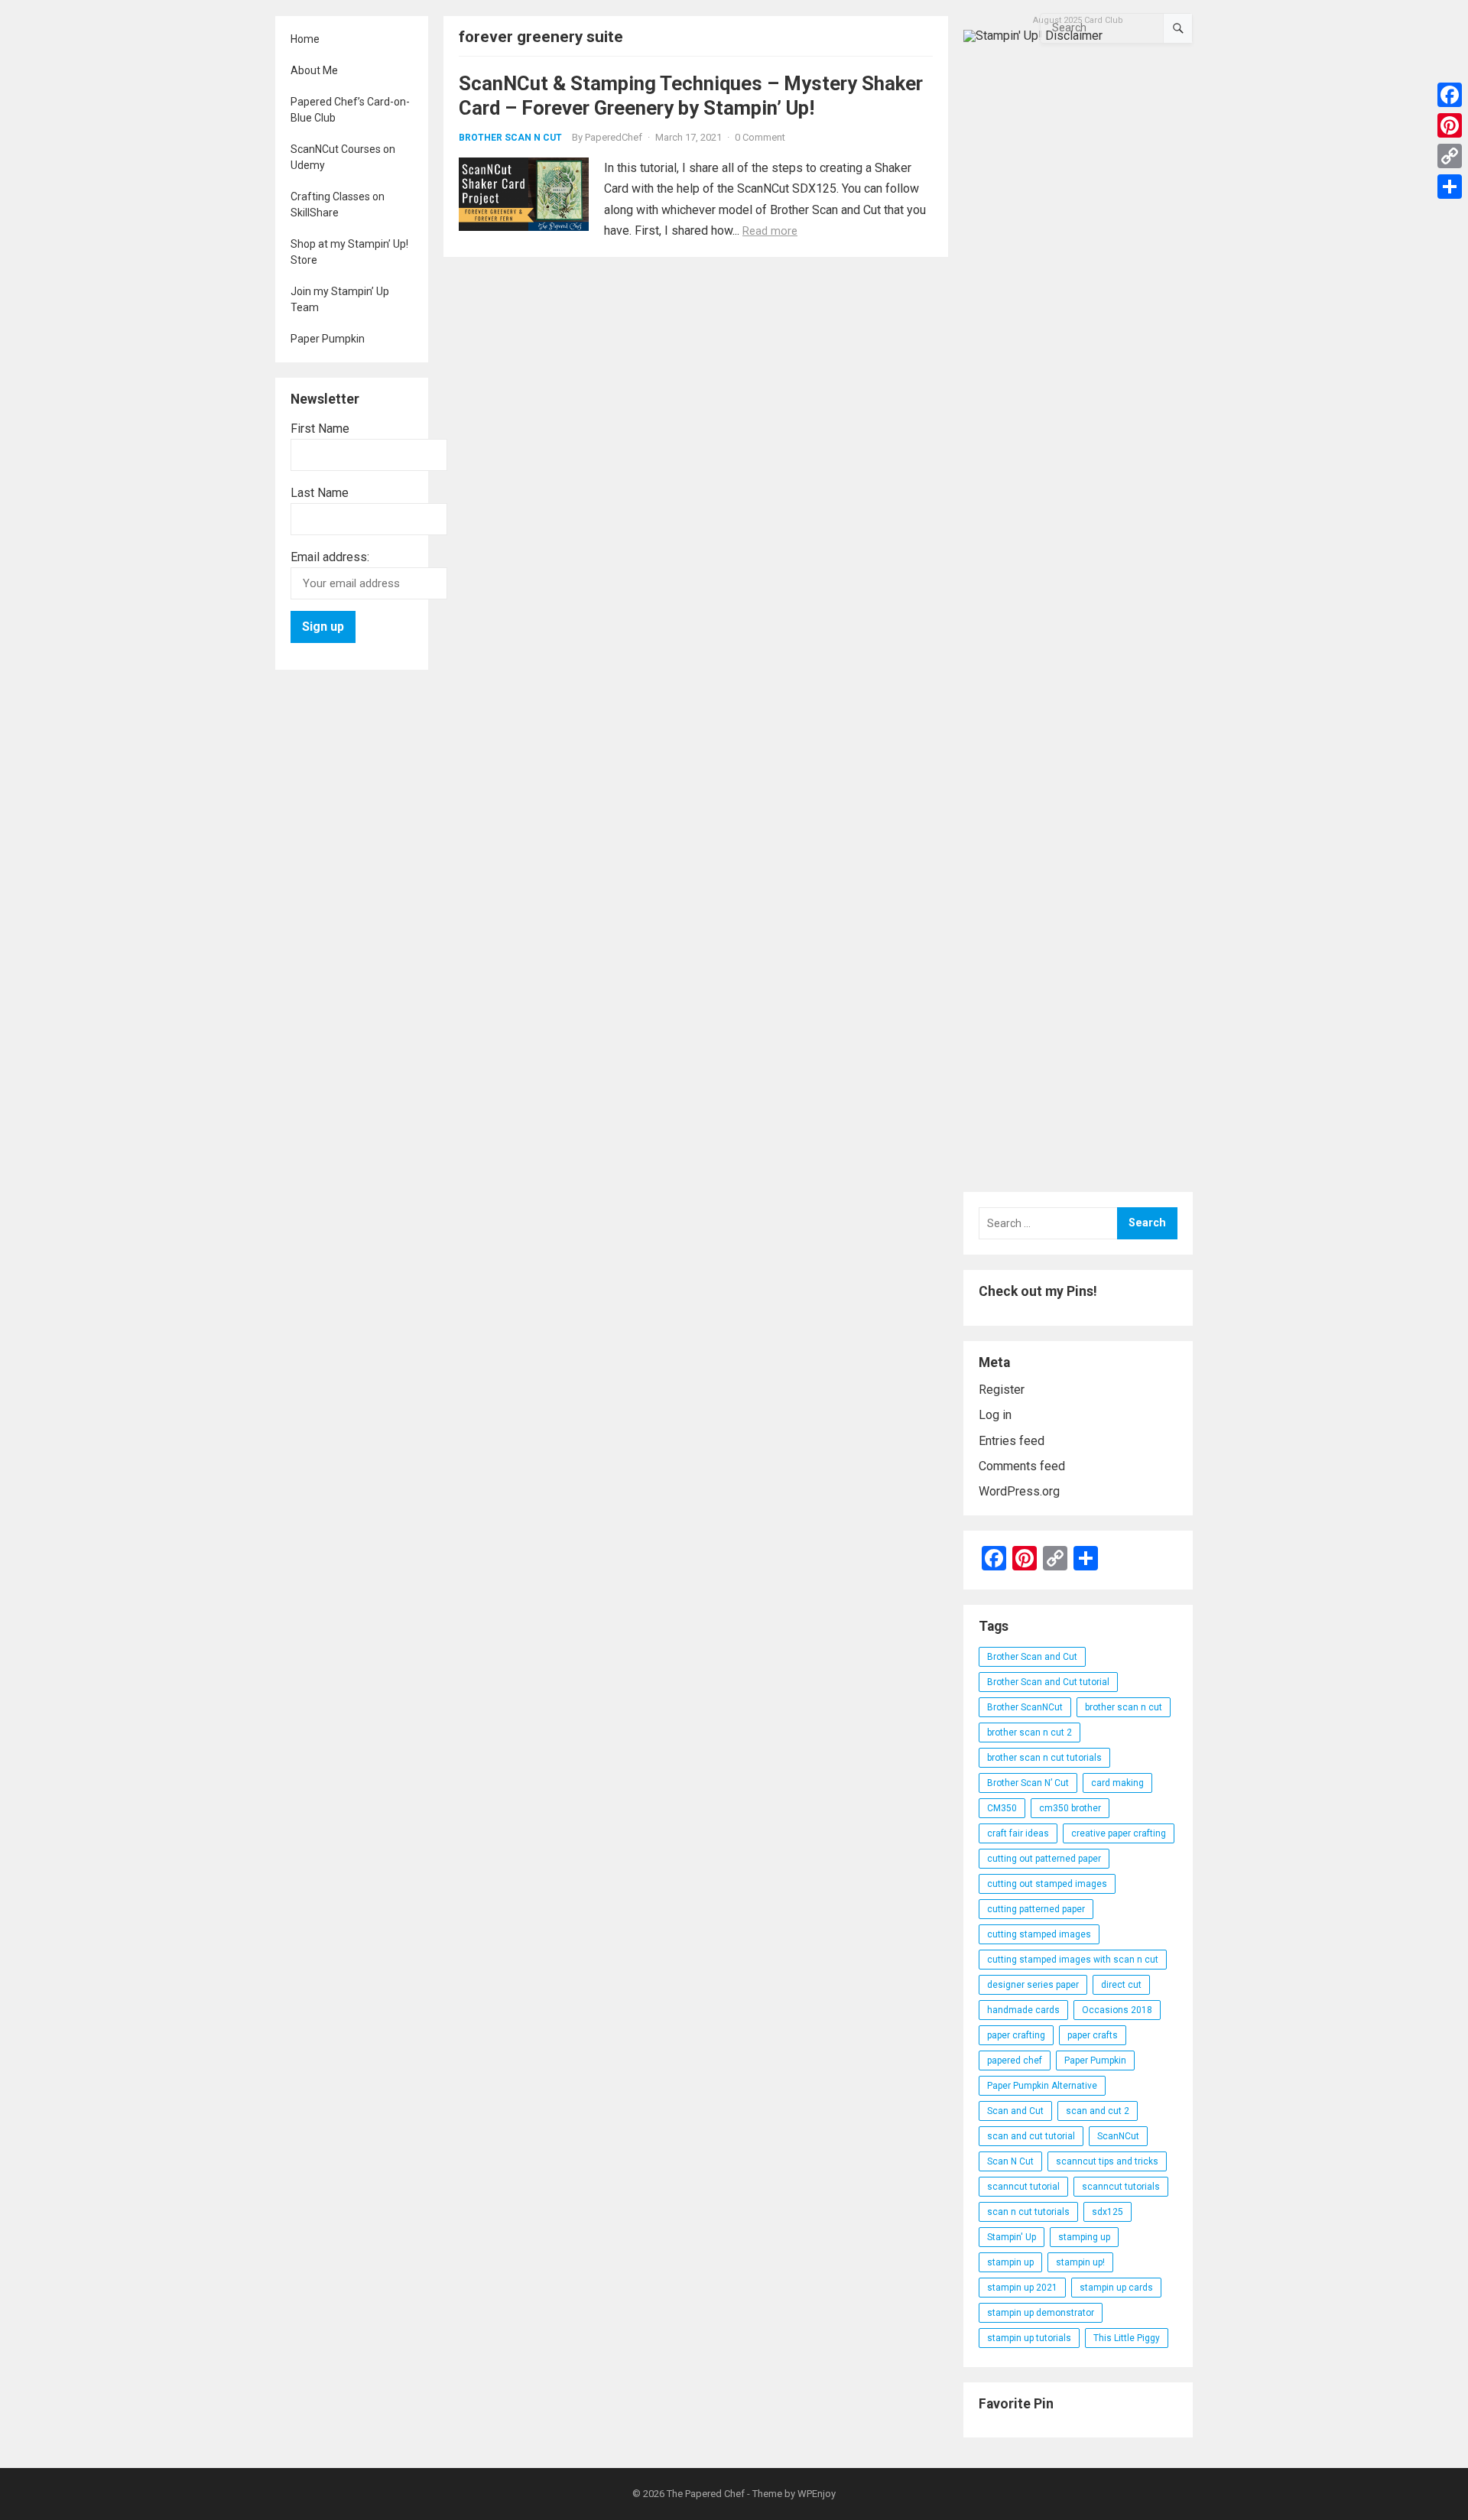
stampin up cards (1116, 2288)
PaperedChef (614, 137)
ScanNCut (1118, 2136)
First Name (320, 429)
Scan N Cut (1010, 2161)
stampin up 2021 (1022, 2288)
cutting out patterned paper (1044, 1859)
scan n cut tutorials (1028, 2212)
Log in (995, 1415)
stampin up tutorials (1029, 2338)
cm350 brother (1070, 1808)
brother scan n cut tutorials (1044, 1758)
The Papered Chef (706, 2494)
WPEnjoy (817, 2494)
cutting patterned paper (1036, 1909)
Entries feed (1012, 1441)
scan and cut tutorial (1031, 2136)
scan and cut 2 (1098, 2111)
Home (305, 39)
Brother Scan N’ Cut (1028, 1783)
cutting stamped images (1039, 1934)
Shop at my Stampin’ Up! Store (349, 252)
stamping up (1084, 2237)
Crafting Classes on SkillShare (338, 205)
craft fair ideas (1018, 1833)
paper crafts (1093, 2035)
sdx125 (1107, 2212)
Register (1002, 1390)
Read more (770, 231)
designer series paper (1033, 1985)
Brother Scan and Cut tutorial (1048, 1682)
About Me (314, 70)
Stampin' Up (1012, 2237)
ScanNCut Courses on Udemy (343, 157)
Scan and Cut (1015, 2111)
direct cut (1121, 1985)
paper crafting (1016, 2035)
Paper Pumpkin (328, 339)
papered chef (1015, 2060)
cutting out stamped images (1047, 1884)
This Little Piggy (1127, 2338)
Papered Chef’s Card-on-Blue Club (350, 110)
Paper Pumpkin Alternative (1042, 2086)
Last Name (320, 493)
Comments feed (1022, 1466)
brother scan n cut (1124, 1707)
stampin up (1010, 2262)
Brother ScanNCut (1025, 1707)
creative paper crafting (1119, 1833)
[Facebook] (1450, 95)
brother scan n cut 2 (1030, 1732)
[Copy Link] (1450, 156)
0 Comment (760, 137)
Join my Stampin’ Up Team (340, 299)
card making (1117, 1783)
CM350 (1002, 1808)
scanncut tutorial (1023, 2187)
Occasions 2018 (1117, 2010)
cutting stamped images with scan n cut (1073, 1960)
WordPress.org (1019, 1491)
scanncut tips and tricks (1107, 2161)
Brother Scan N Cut (510, 138)
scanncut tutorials (1121, 2187)
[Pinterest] (1450, 125)
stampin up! (1080, 2262)
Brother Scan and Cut (1032, 1657)
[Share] (1450, 187)
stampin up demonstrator (1041, 2313)
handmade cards (1023, 2010)
